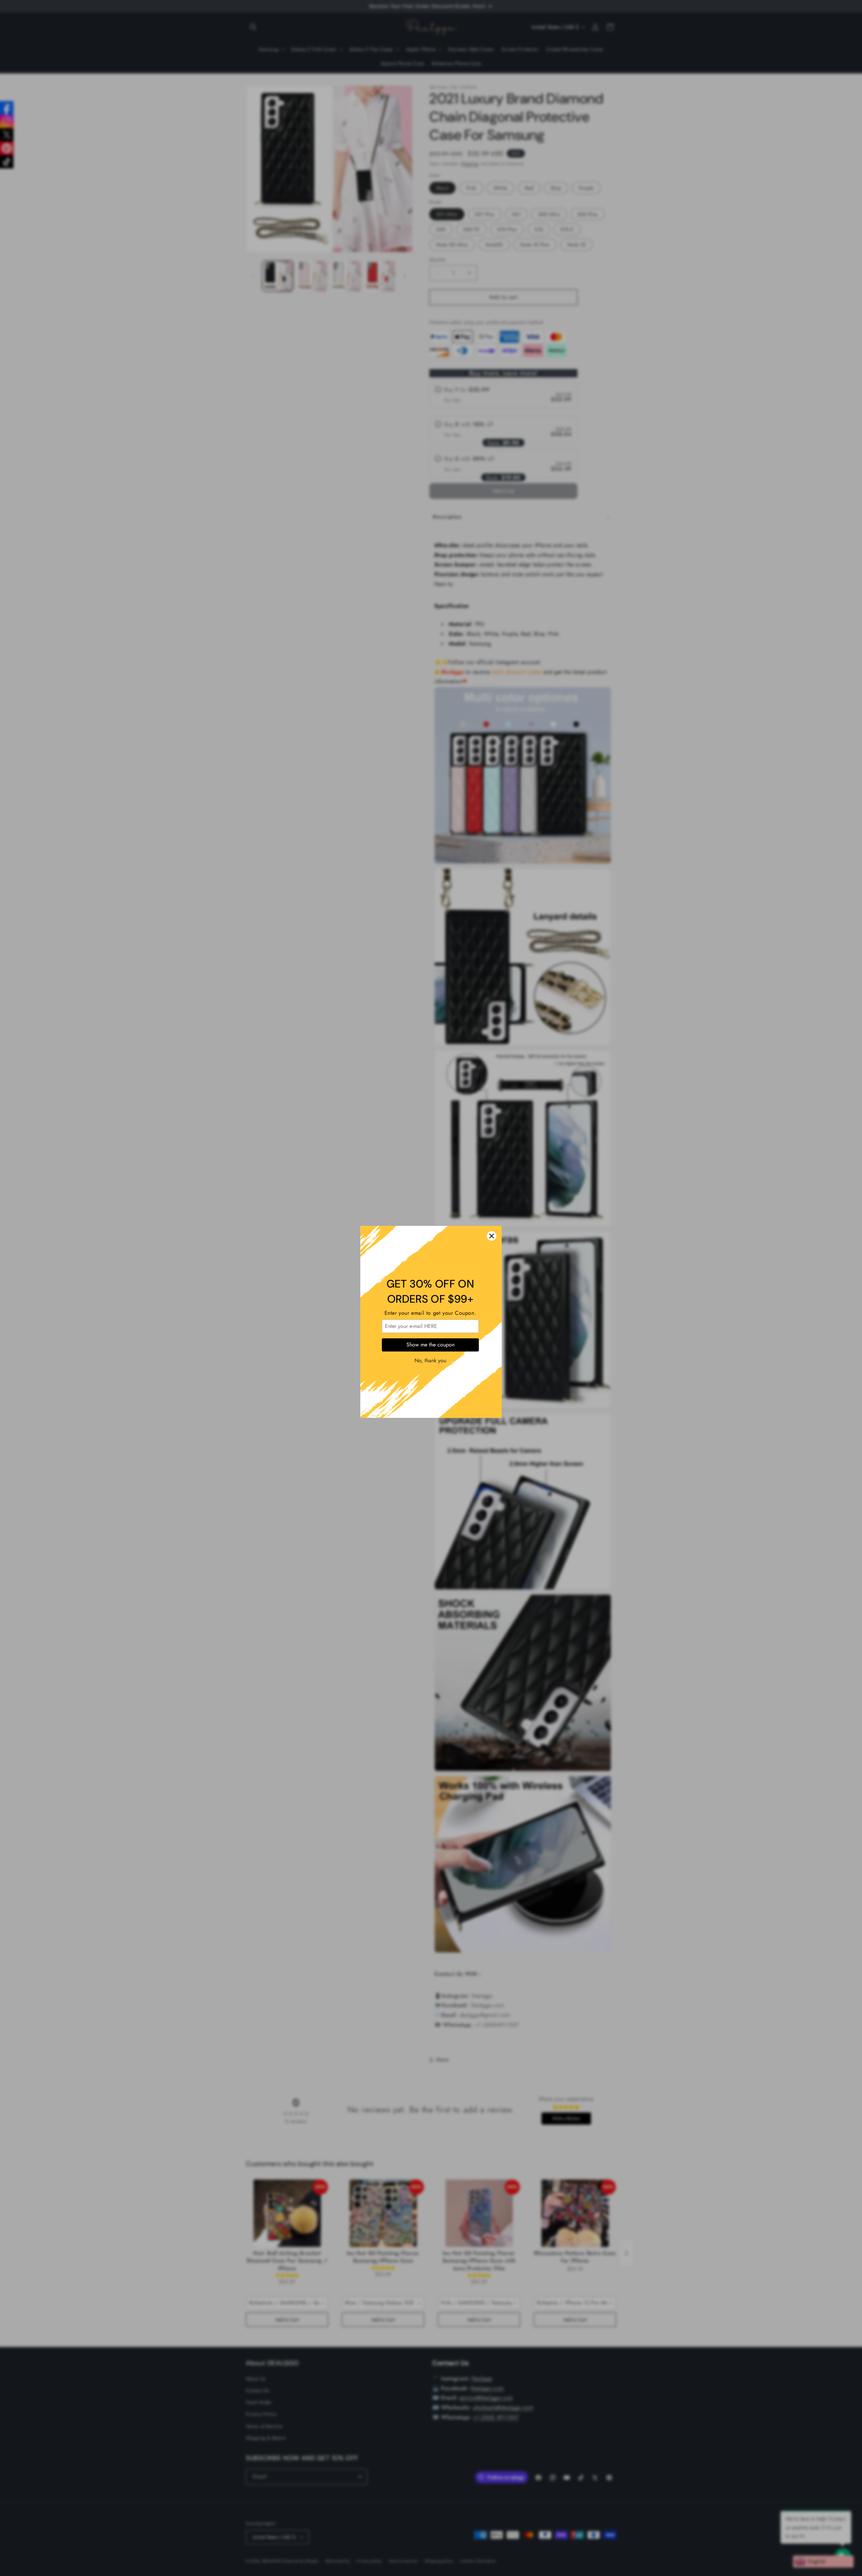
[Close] (492, 1202)
